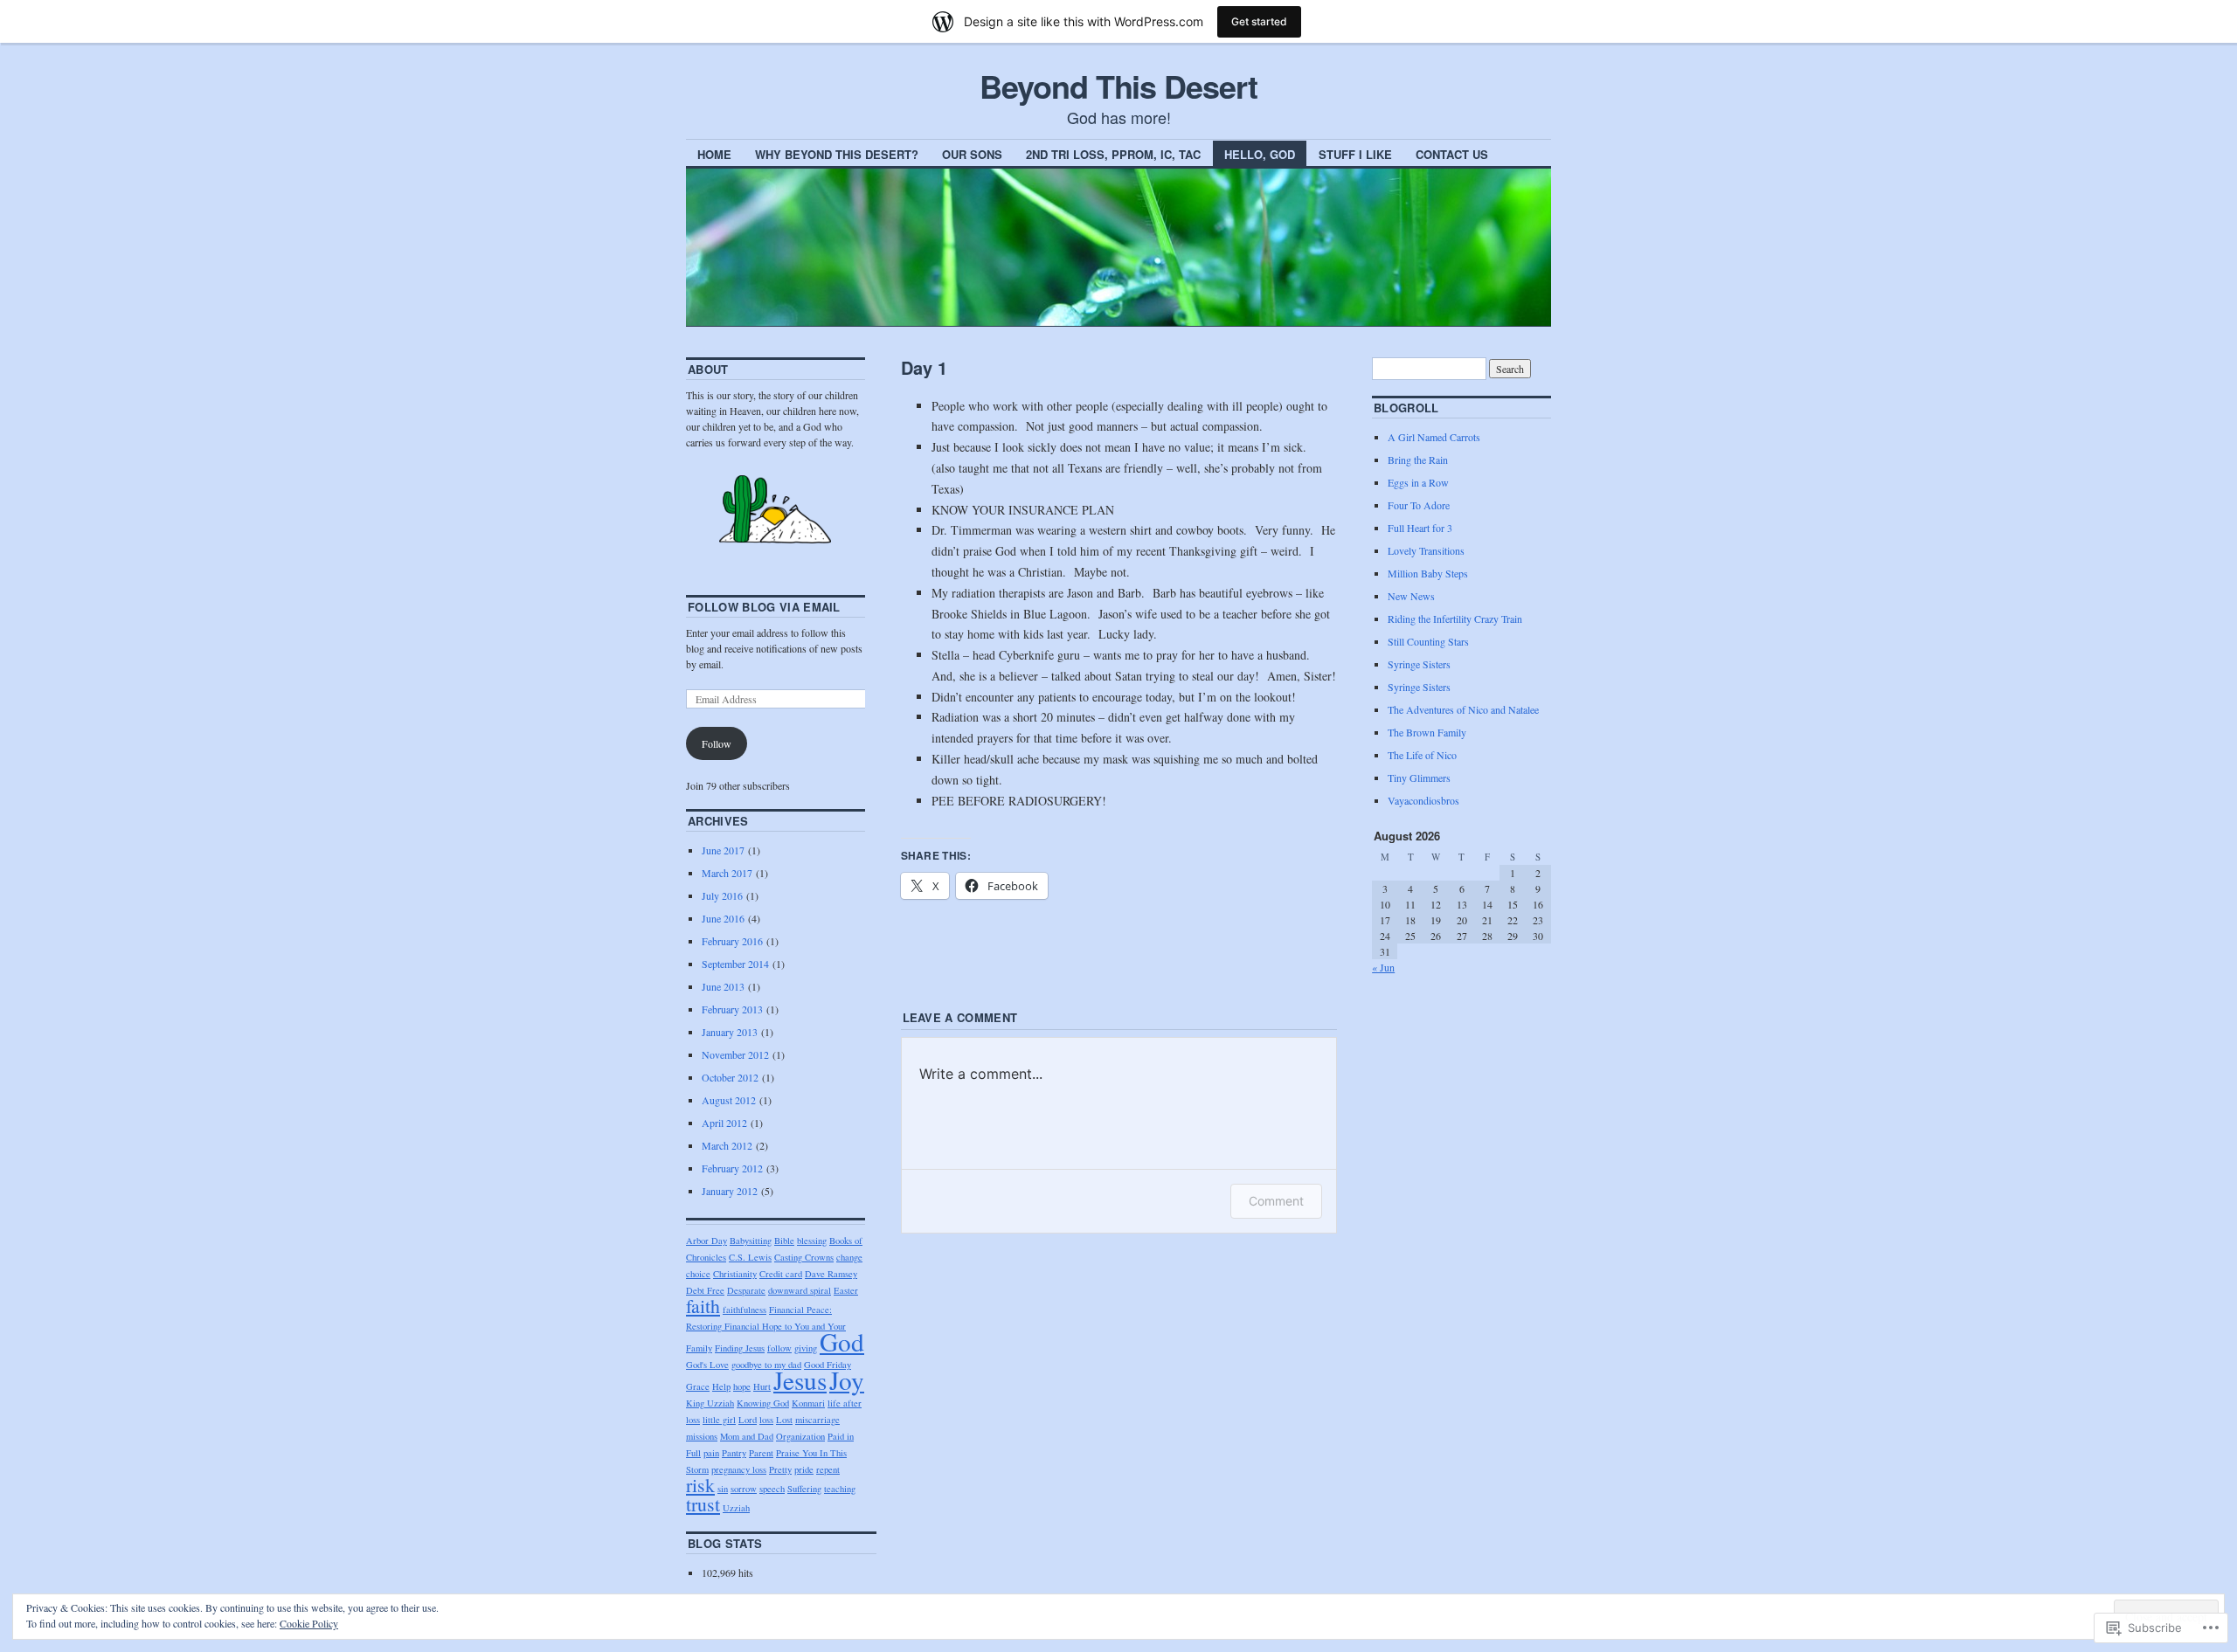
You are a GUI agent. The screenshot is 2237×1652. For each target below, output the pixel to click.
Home (714, 154)
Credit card (781, 1274)
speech (772, 1489)
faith (703, 1306)
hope (742, 1386)
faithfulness (745, 1310)
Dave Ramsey (831, 1274)
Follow (717, 743)
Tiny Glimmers (1419, 778)
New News (1411, 596)
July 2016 (722, 895)
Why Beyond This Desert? (837, 154)
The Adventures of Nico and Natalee (1463, 709)
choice (698, 1274)
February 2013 (732, 1009)
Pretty (780, 1469)
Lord (748, 1420)
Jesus (800, 1380)
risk (700, 1485)
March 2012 (727, 1145)
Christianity (735, 1274)
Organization (800, 1436)
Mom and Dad (747, 1436)
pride (804, 1469)
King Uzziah (710, 1403)
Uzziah (736, 1508)
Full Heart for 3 (1420, 528)
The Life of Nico (1422, 755)
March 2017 (727, 873)
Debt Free (705, 1290)
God (842, 1341)
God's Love (707, 1365)
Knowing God (763, 1403)
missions (702, 1436)
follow (779, 1348)
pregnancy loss (739, 1469)
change (849, 1257)
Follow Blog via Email (764, 607)
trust (703, 1504)
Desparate (746, 1290)
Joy (847, 1380)
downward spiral (800, 1290)
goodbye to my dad (766, 1365)
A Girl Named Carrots (1434, 437)
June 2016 (723, 918)
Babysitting (751, 1241)
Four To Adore (1419, 505)
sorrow (744, 1489)
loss (766, 1420)
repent (828, 1469)
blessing (812, 1241)
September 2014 (735, 964)
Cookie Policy (309, 1623)
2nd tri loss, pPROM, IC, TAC (1113, 154)
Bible (784, 1241)
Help (721, 1386)
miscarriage (817, 1420)
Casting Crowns (804, 1257)
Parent (761, 1453)
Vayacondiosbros (1423, 800)
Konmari (808, 1403)
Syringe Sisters (1419, 664)
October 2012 (730, 1077)
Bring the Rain (1418, 460)
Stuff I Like (1355, 154)
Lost (784, 1420)
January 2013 (730, 1032)
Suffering (804, 1489)
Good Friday (828, 1365)
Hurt (762, 1386)
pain (711, 1453)
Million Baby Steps (1428, 573)
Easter (846, 1290)
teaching (840, 1489)
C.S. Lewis (750, 1257)
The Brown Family (1427, 732)
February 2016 (732, 941)
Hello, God (1260, 154)
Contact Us (1452, 154)
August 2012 (729, 1100)
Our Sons (972, 154)
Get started (1259, 21)
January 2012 (730, 1191)
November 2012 (735, 1054)
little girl (719, 1420)
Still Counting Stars (1428, 641)
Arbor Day (706, 1241)
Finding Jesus (740, 1348)
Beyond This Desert (1118, 86)
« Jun (1383, 967)
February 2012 (732, 1168)
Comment (1276, 1201)
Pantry (734, 1453)
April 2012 (724, 1123)
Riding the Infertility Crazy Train (1455, 619)
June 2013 (723, 986)
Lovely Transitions (1426, 550)
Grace (698, 1386)
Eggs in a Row (1418, 482)
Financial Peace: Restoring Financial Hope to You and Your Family (766, 1329)
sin (723, 1489)
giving (806, 1348)
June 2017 (723, 850)
